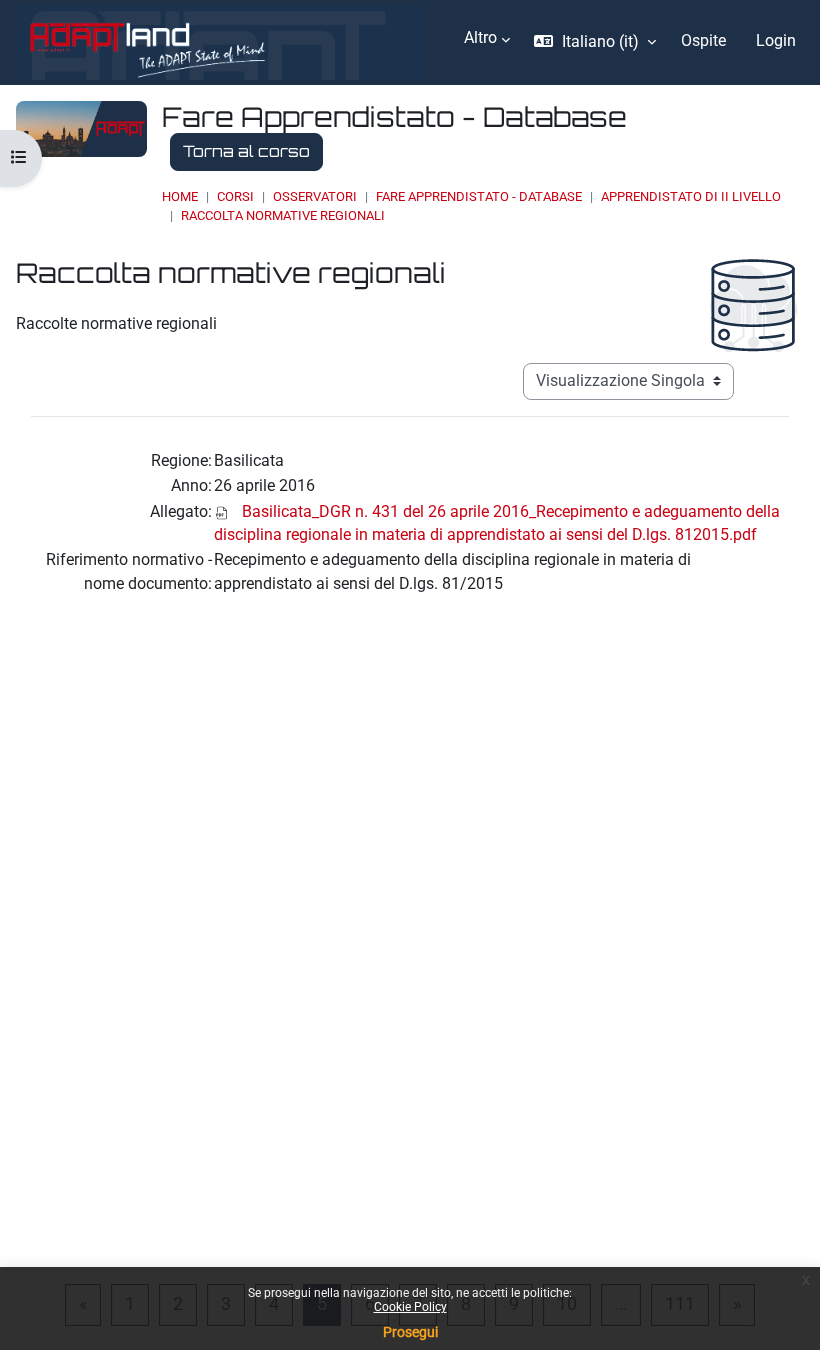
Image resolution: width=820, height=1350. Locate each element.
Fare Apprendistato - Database (479, 196)
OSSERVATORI (315, 196)
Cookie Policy (410, 1307)
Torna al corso (246, 151)
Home (180, 196)
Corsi (235, 196)
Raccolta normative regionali (283, 215)
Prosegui (410, 1332)
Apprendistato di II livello (691, 196)
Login (776, 41)
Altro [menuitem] (480, 38)
